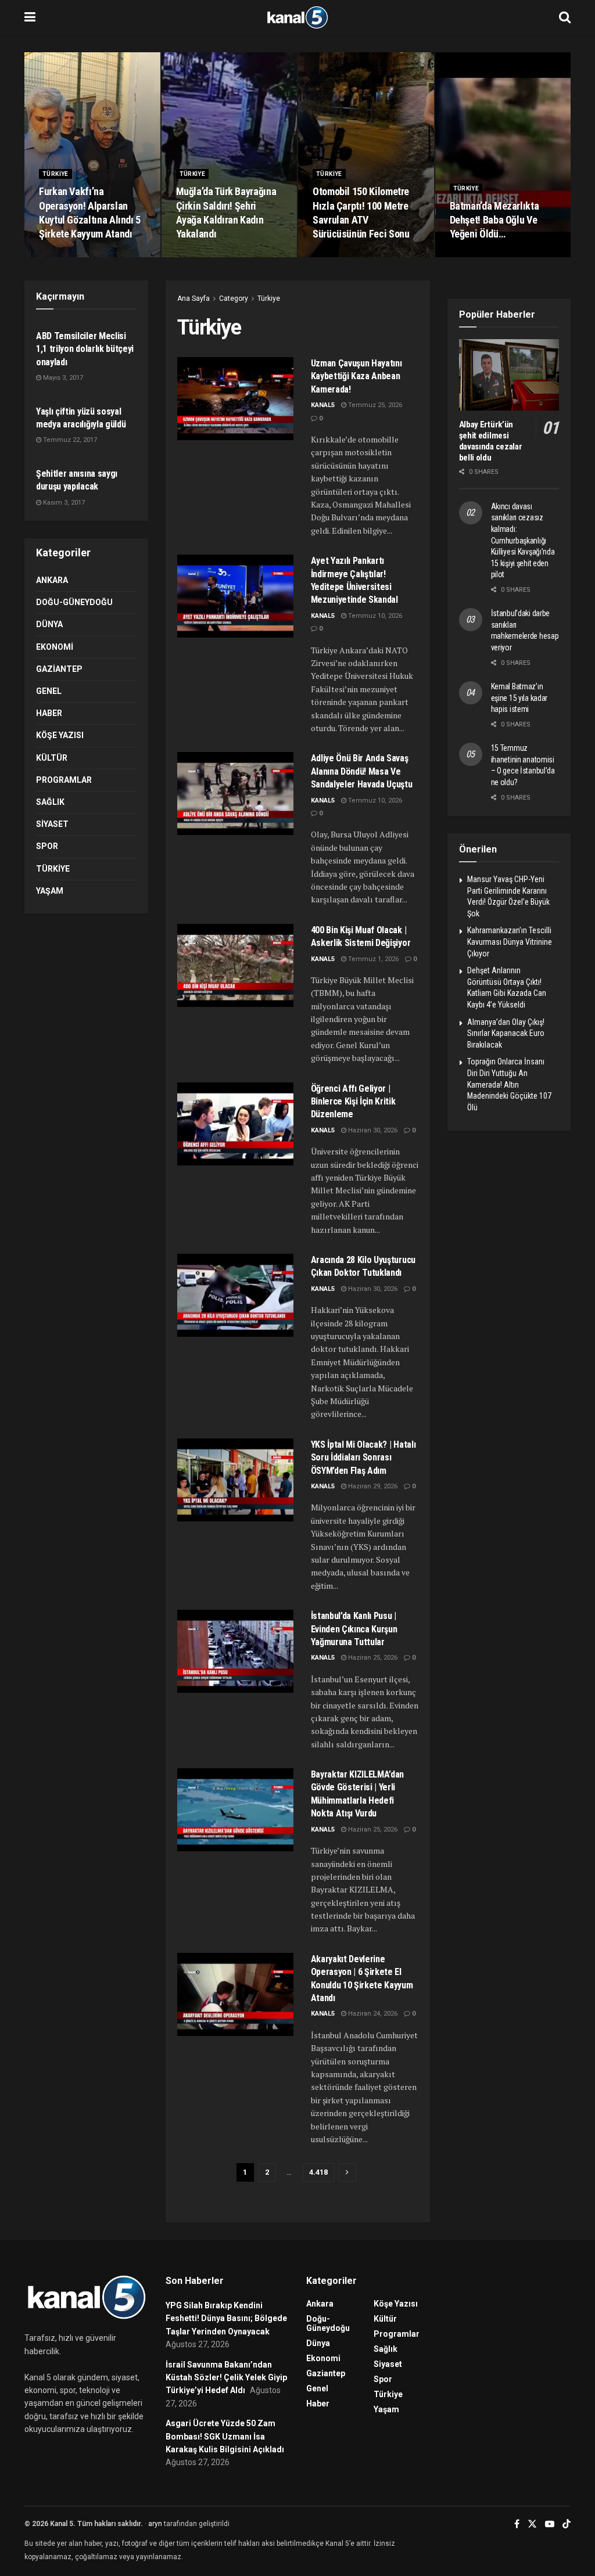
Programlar (64, 780)
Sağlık (50, 802)
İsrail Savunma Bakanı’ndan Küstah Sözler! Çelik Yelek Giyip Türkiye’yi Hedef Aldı (226, 2378)
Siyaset (52, 824)
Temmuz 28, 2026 (483, 256)
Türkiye (55, 174)
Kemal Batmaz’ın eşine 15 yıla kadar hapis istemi (519, 698)
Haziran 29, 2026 (372, 1486)
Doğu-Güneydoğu (74, 602)
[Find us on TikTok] (567, 2524)
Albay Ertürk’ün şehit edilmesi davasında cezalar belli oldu (491, 441)
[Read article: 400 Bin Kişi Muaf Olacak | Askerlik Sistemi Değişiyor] (235, 965)
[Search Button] (565, 17)
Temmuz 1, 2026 (372, 959)
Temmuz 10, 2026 (374, 616)
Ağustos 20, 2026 (70, 256)
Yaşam (50, 891)
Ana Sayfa (193, 298)
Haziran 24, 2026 (372, 2014)
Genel (49, 691)
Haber (49, 713)
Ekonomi (55, 647)
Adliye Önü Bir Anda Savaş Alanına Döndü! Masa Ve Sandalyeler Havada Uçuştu (362, 771)
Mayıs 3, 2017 (62, 378)
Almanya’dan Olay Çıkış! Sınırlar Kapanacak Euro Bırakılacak (506, 1033)
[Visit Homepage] (297, 17)
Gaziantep (59, 669)
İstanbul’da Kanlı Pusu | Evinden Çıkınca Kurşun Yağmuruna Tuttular (354, 1629)
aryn (155, 2524)
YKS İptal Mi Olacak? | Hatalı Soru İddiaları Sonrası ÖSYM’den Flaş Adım (363, 1458)
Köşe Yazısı (60, 735)
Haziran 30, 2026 (372, 1130)
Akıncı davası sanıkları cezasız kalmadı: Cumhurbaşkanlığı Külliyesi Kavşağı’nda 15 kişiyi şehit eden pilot (523, 541)
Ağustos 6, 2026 (342, 256)
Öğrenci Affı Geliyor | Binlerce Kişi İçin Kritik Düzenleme (353, 1102)
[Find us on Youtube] (550, 2524)
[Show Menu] (30, 17)
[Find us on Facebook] (517, 2524)
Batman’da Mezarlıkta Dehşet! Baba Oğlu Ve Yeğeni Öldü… (494, 220)
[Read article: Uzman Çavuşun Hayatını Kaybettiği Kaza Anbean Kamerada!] (235, 399)
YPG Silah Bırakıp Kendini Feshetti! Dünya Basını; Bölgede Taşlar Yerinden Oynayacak (226, 2318)
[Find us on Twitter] (532, 2524)
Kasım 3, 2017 (63, 503)
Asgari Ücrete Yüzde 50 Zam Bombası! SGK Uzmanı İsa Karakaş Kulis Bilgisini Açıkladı (225, 2436)
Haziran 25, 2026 (372, 1658)
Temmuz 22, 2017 (69, 440)
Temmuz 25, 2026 (374, 405)
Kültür (52, 758)
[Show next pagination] (347, 2172)
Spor (47, 846)
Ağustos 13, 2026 (207, 256)
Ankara (52, 580)
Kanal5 (323, 405)
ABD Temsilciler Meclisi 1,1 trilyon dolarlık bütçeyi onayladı (85, 349)
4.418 (318, 2172)
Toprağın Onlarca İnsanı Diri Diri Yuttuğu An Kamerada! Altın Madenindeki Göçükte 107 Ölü (509, 1084)
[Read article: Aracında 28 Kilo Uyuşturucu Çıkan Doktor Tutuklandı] (235, 1295)
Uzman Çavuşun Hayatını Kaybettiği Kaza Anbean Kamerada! (356, 376)
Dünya (49, 624)
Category (234, 298)
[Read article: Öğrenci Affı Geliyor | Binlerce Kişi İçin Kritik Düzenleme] (235, 1124)
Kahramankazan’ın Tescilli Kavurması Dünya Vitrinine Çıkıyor (510, 942)
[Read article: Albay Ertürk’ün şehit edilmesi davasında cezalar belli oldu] (509, 375)
